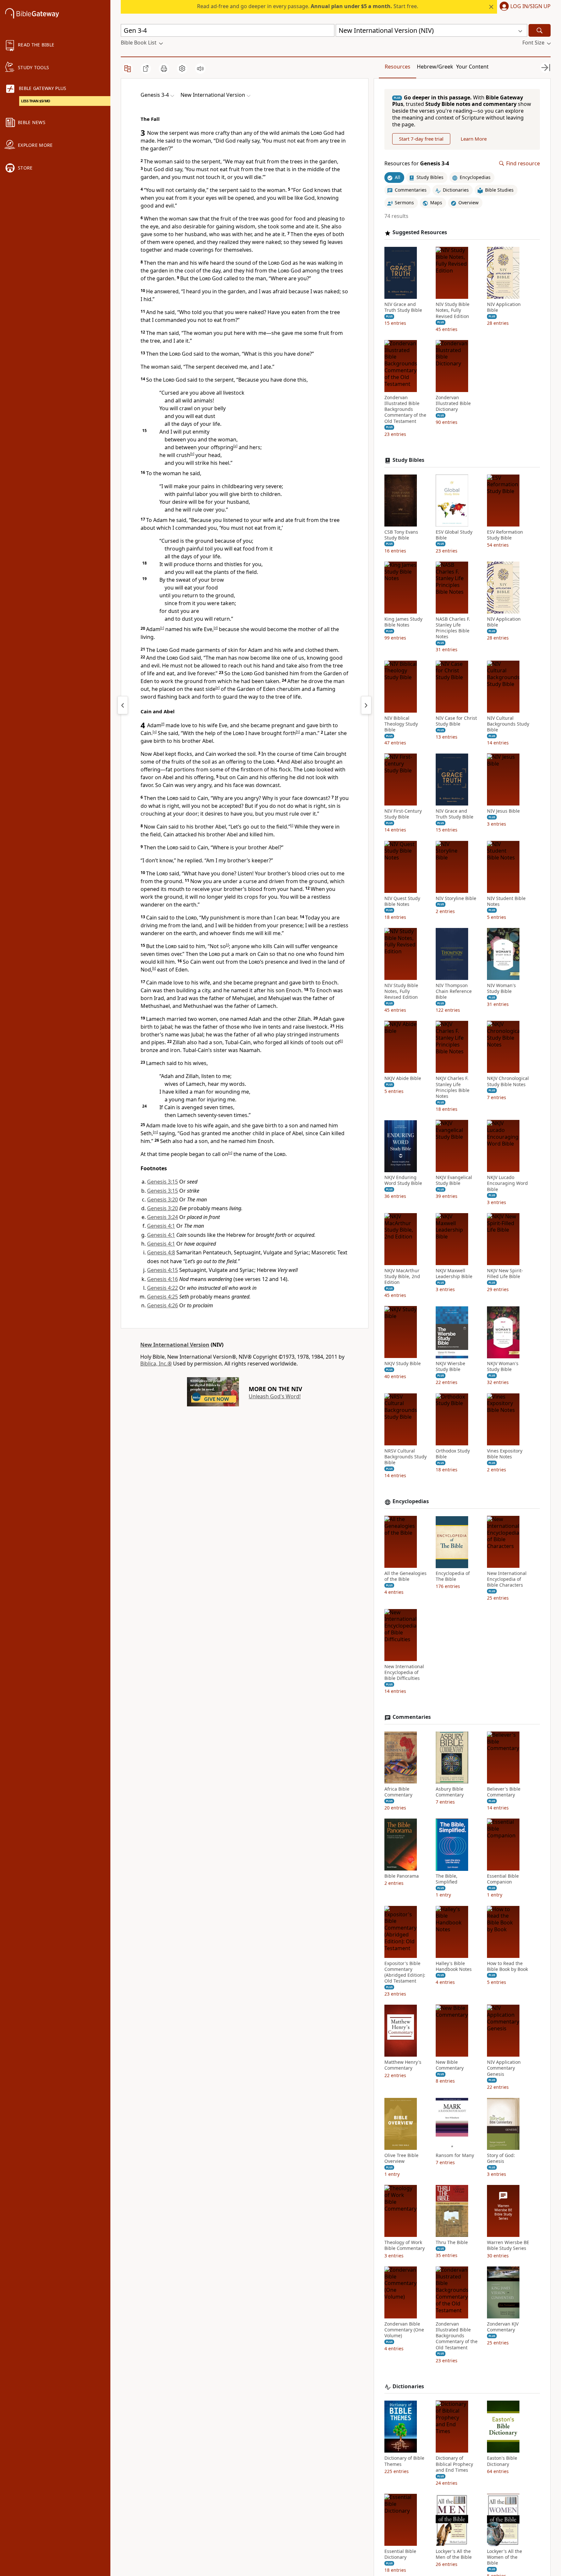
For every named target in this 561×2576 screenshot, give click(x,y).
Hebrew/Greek (435, 67)
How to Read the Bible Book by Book (507, 1966)
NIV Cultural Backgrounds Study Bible (508, 724)
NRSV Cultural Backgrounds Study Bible (405, 1457)
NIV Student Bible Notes (506, 901)
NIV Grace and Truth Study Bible (403, 308)
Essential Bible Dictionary (400, 2555)
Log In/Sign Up (530, 6)
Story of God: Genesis (501, 2158)
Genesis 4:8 (161, 1252)
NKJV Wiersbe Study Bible (450, 1367)
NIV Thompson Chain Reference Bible (454, 991)
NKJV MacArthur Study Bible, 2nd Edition (402, 1276)
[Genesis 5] (366, 705)
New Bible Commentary (450, 2065)
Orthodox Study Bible (453, 1454)
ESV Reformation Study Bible (505, 535)
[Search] (540, 30)
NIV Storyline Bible (456, 898)
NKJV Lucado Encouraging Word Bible (507, 1184)
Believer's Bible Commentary (504, 1792)
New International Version (175, 1345)
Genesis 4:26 (162, 1305)
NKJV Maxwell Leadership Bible (454, 1274)
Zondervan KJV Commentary (503, 2327)
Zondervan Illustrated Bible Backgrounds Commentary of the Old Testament (405, 409)
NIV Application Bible (504, 308)
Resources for (417, 164)
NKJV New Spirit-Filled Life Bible (505, 1274)
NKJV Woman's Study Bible (503, 1367)
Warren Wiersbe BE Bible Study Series (508, 2246)
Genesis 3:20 (162, 1199)
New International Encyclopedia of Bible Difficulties (404, 1672)
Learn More (474, 139)
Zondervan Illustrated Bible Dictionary (453, 403)
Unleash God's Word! (275, 1396)
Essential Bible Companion (503, 1879)
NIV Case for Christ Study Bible (456, 721)
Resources (398, 67)
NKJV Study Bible (403, 1364)
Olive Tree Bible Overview (401, 2158)
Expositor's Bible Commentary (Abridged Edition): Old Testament (405, 1972)
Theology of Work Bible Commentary (405, 2246)
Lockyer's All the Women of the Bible (505, 2557)
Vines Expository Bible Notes (505, 1454)
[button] (524, 7)
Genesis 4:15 (162, 1270)
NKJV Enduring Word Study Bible (403, 1181)
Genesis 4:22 (162, 1288)
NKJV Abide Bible (403, 1079)
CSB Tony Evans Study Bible (401, 535)
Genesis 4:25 (162, 1297)
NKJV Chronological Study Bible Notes (508, 1082)
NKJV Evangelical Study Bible (454, 1181)
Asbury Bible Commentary (450, 1792)
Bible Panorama (402, 1876)
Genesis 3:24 (162, 1217)
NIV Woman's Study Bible (501, 988)
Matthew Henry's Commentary (403, 2065)
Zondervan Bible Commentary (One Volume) (404, 2330)
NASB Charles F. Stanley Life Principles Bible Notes (453, 628)
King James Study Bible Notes (403, 622)
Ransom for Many (455, 2155)
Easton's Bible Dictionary (502, 2461)
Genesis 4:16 (162, 1279)
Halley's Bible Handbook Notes (454, 1966)
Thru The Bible (452, 2243)
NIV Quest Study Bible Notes (402, 901)
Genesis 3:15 (162, 1182)
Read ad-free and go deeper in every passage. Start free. (308, 6)
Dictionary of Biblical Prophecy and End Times (454, 2464)
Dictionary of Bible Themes (404, 2461)
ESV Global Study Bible (454, 535)
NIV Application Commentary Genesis (504, 2068)
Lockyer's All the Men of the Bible (454, 2555)
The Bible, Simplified (447, 1879)
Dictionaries (408, 2386)
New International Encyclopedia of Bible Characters (507, 1580)
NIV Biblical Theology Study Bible (401, 724)
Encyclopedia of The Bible (453, 1577)
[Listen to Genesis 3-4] (200, 69)
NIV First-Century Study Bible (403, 814)
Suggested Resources (420, 233)
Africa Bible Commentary (398, 1792)
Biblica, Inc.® (156, 1364)
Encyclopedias (411, 1502)
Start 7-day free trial (421, 139)
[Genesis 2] (123, 705)
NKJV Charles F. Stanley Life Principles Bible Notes (453, 1088)
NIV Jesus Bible (503, 811)
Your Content (472, 67)
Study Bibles (408, 460)
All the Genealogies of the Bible (405, 1577)
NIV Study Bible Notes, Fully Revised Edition (453, 311)
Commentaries (412, 1717)
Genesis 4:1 (161, 1226)
